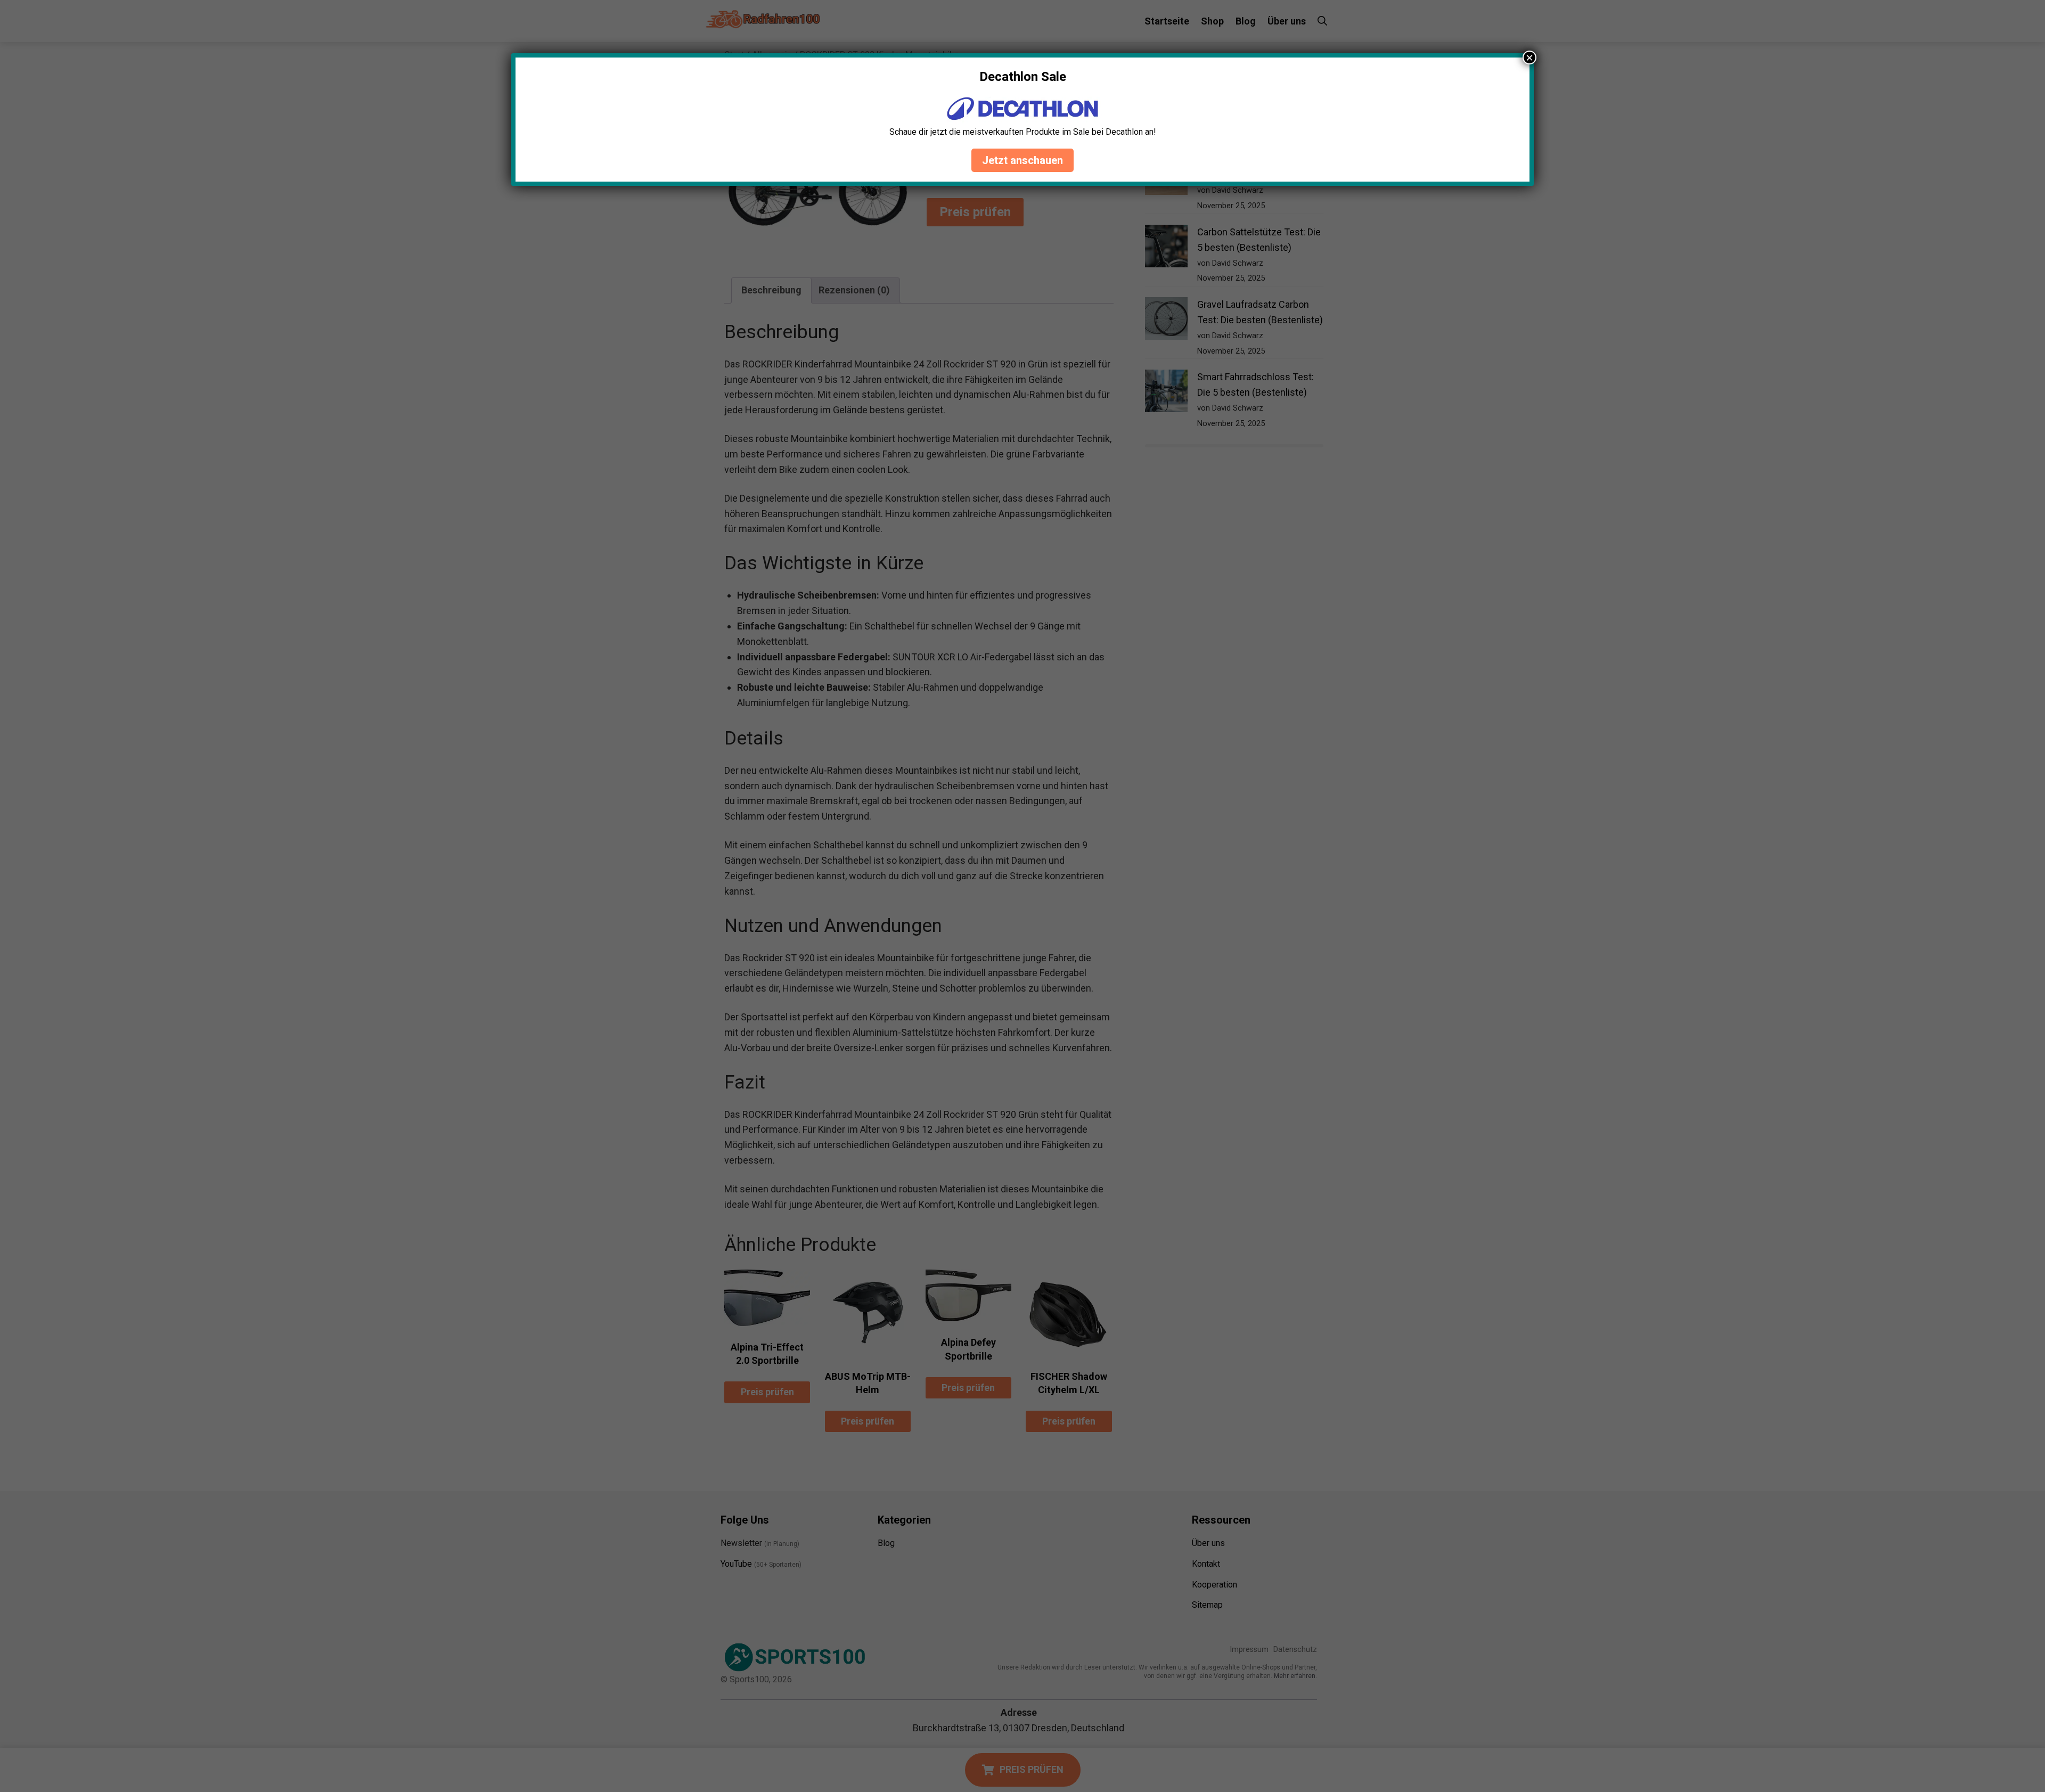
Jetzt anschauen (1023, 160)
